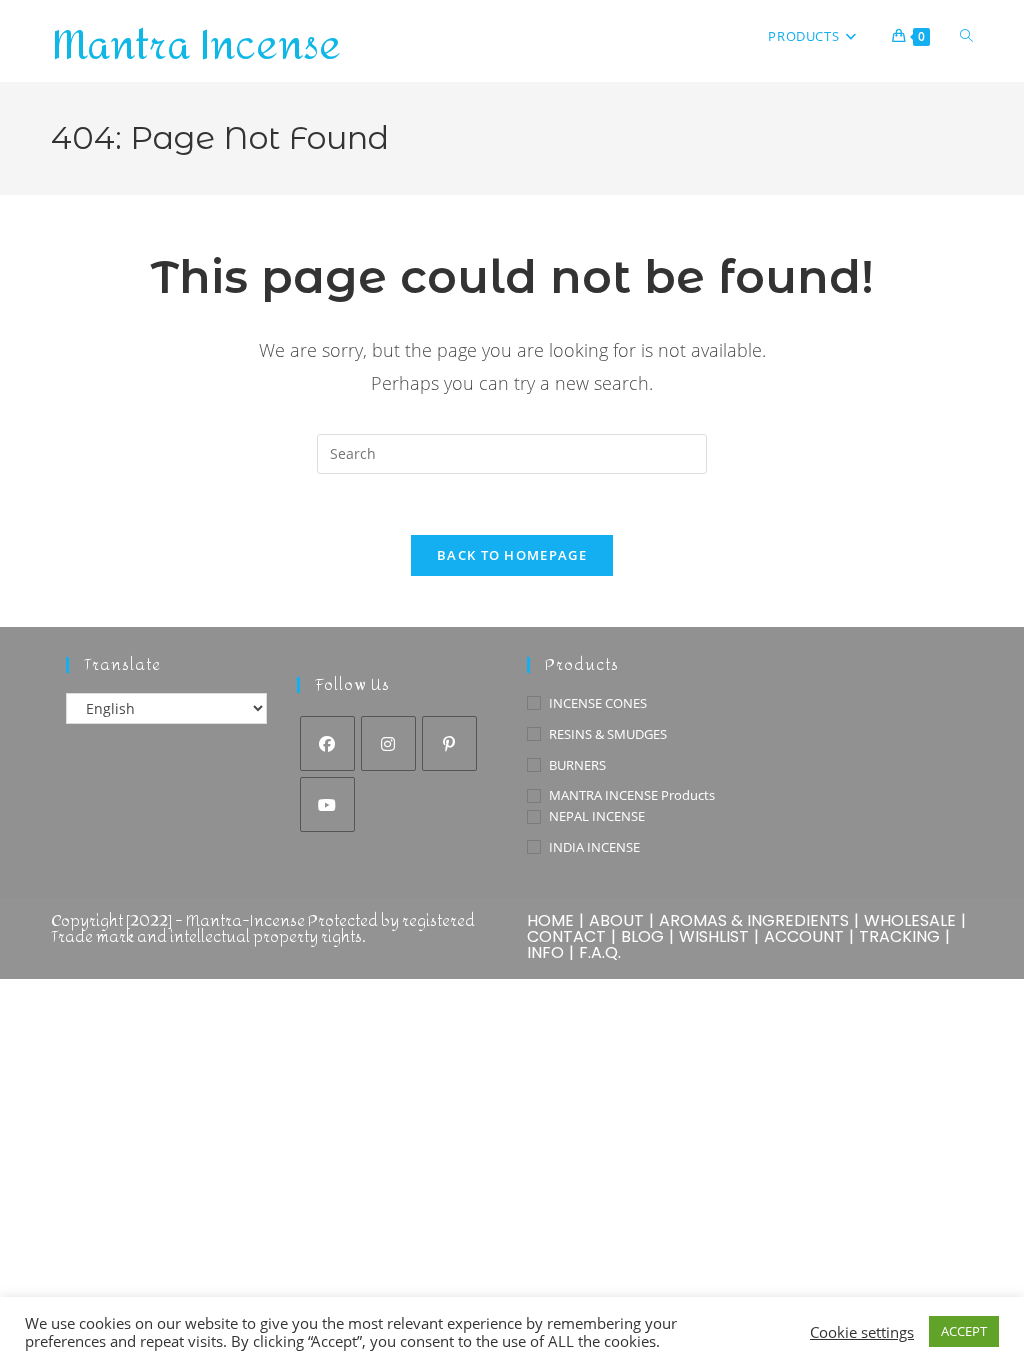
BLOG (642, 936)
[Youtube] (327, 804)
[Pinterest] (449, 743)
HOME (550, 920)
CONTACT (566, 936)
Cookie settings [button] (862, 1332)
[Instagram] (388, 743)
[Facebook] (327, 743)
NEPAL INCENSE (597, 816)
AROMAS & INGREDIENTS (754, 920)
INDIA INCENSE (594, 847)
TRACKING (899, 936)
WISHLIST (714, 936)
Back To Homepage (512, 555)
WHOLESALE (910, 920)
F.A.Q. (600, 952)
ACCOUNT (804, 936)
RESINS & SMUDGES (608, 734)
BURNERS (577, 765)
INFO (545, 952)
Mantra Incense (196, 46)
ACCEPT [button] (964, 1331)
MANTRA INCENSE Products (632, 795)
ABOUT (616, 920)
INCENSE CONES (598, 703)
